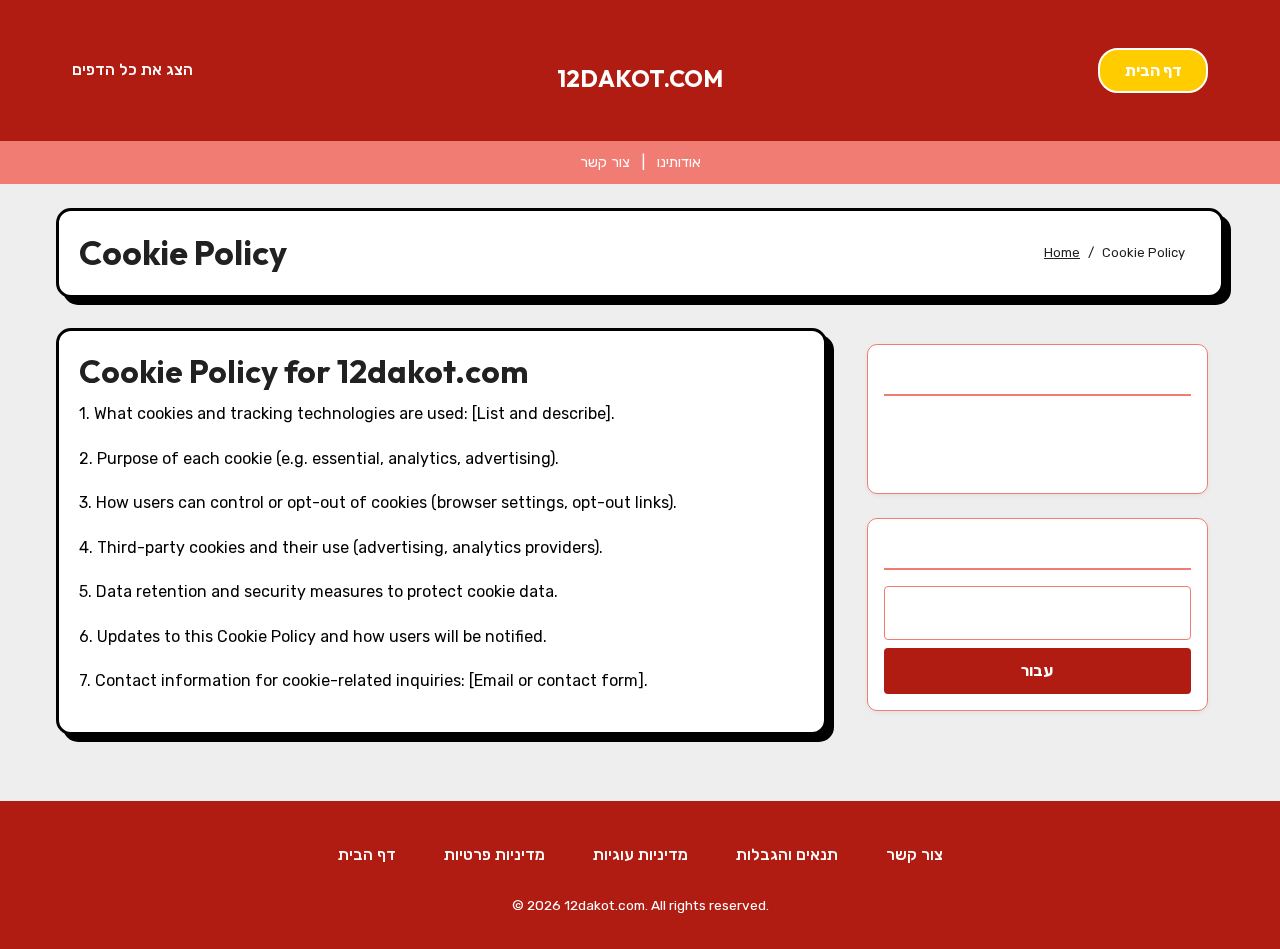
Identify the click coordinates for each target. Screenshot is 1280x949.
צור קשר (605, 162)
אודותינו (679, 162)
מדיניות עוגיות (640, 854)
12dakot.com (640, 78)
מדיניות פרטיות (494, 854)
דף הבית (1153, 70)
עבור (1037, 670)
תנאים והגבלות (787, 854)
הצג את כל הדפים (132, 69)
